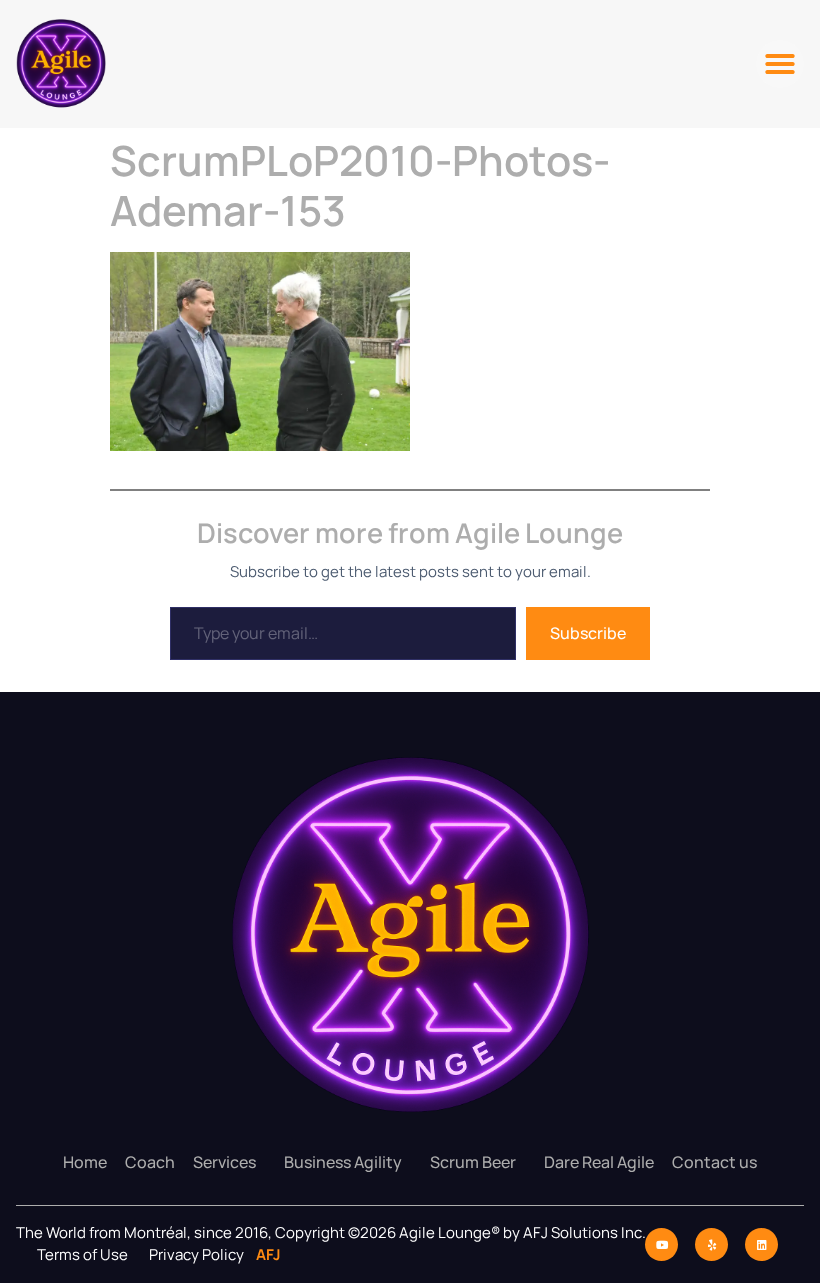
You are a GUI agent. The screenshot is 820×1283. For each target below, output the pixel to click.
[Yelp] (711, 1244)
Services (224, 1162)
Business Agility (343, 1162)
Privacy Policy (198, 1254)
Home (85, 1162)
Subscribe (588, 633)
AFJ (264, 1254)
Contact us (714, 1162)
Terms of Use (82, 1254)
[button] (780, 64)
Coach (150, 1162)
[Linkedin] (761, 1244)
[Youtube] (661, 1244)
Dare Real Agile (599, 1162)
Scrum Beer (473, 1162)
